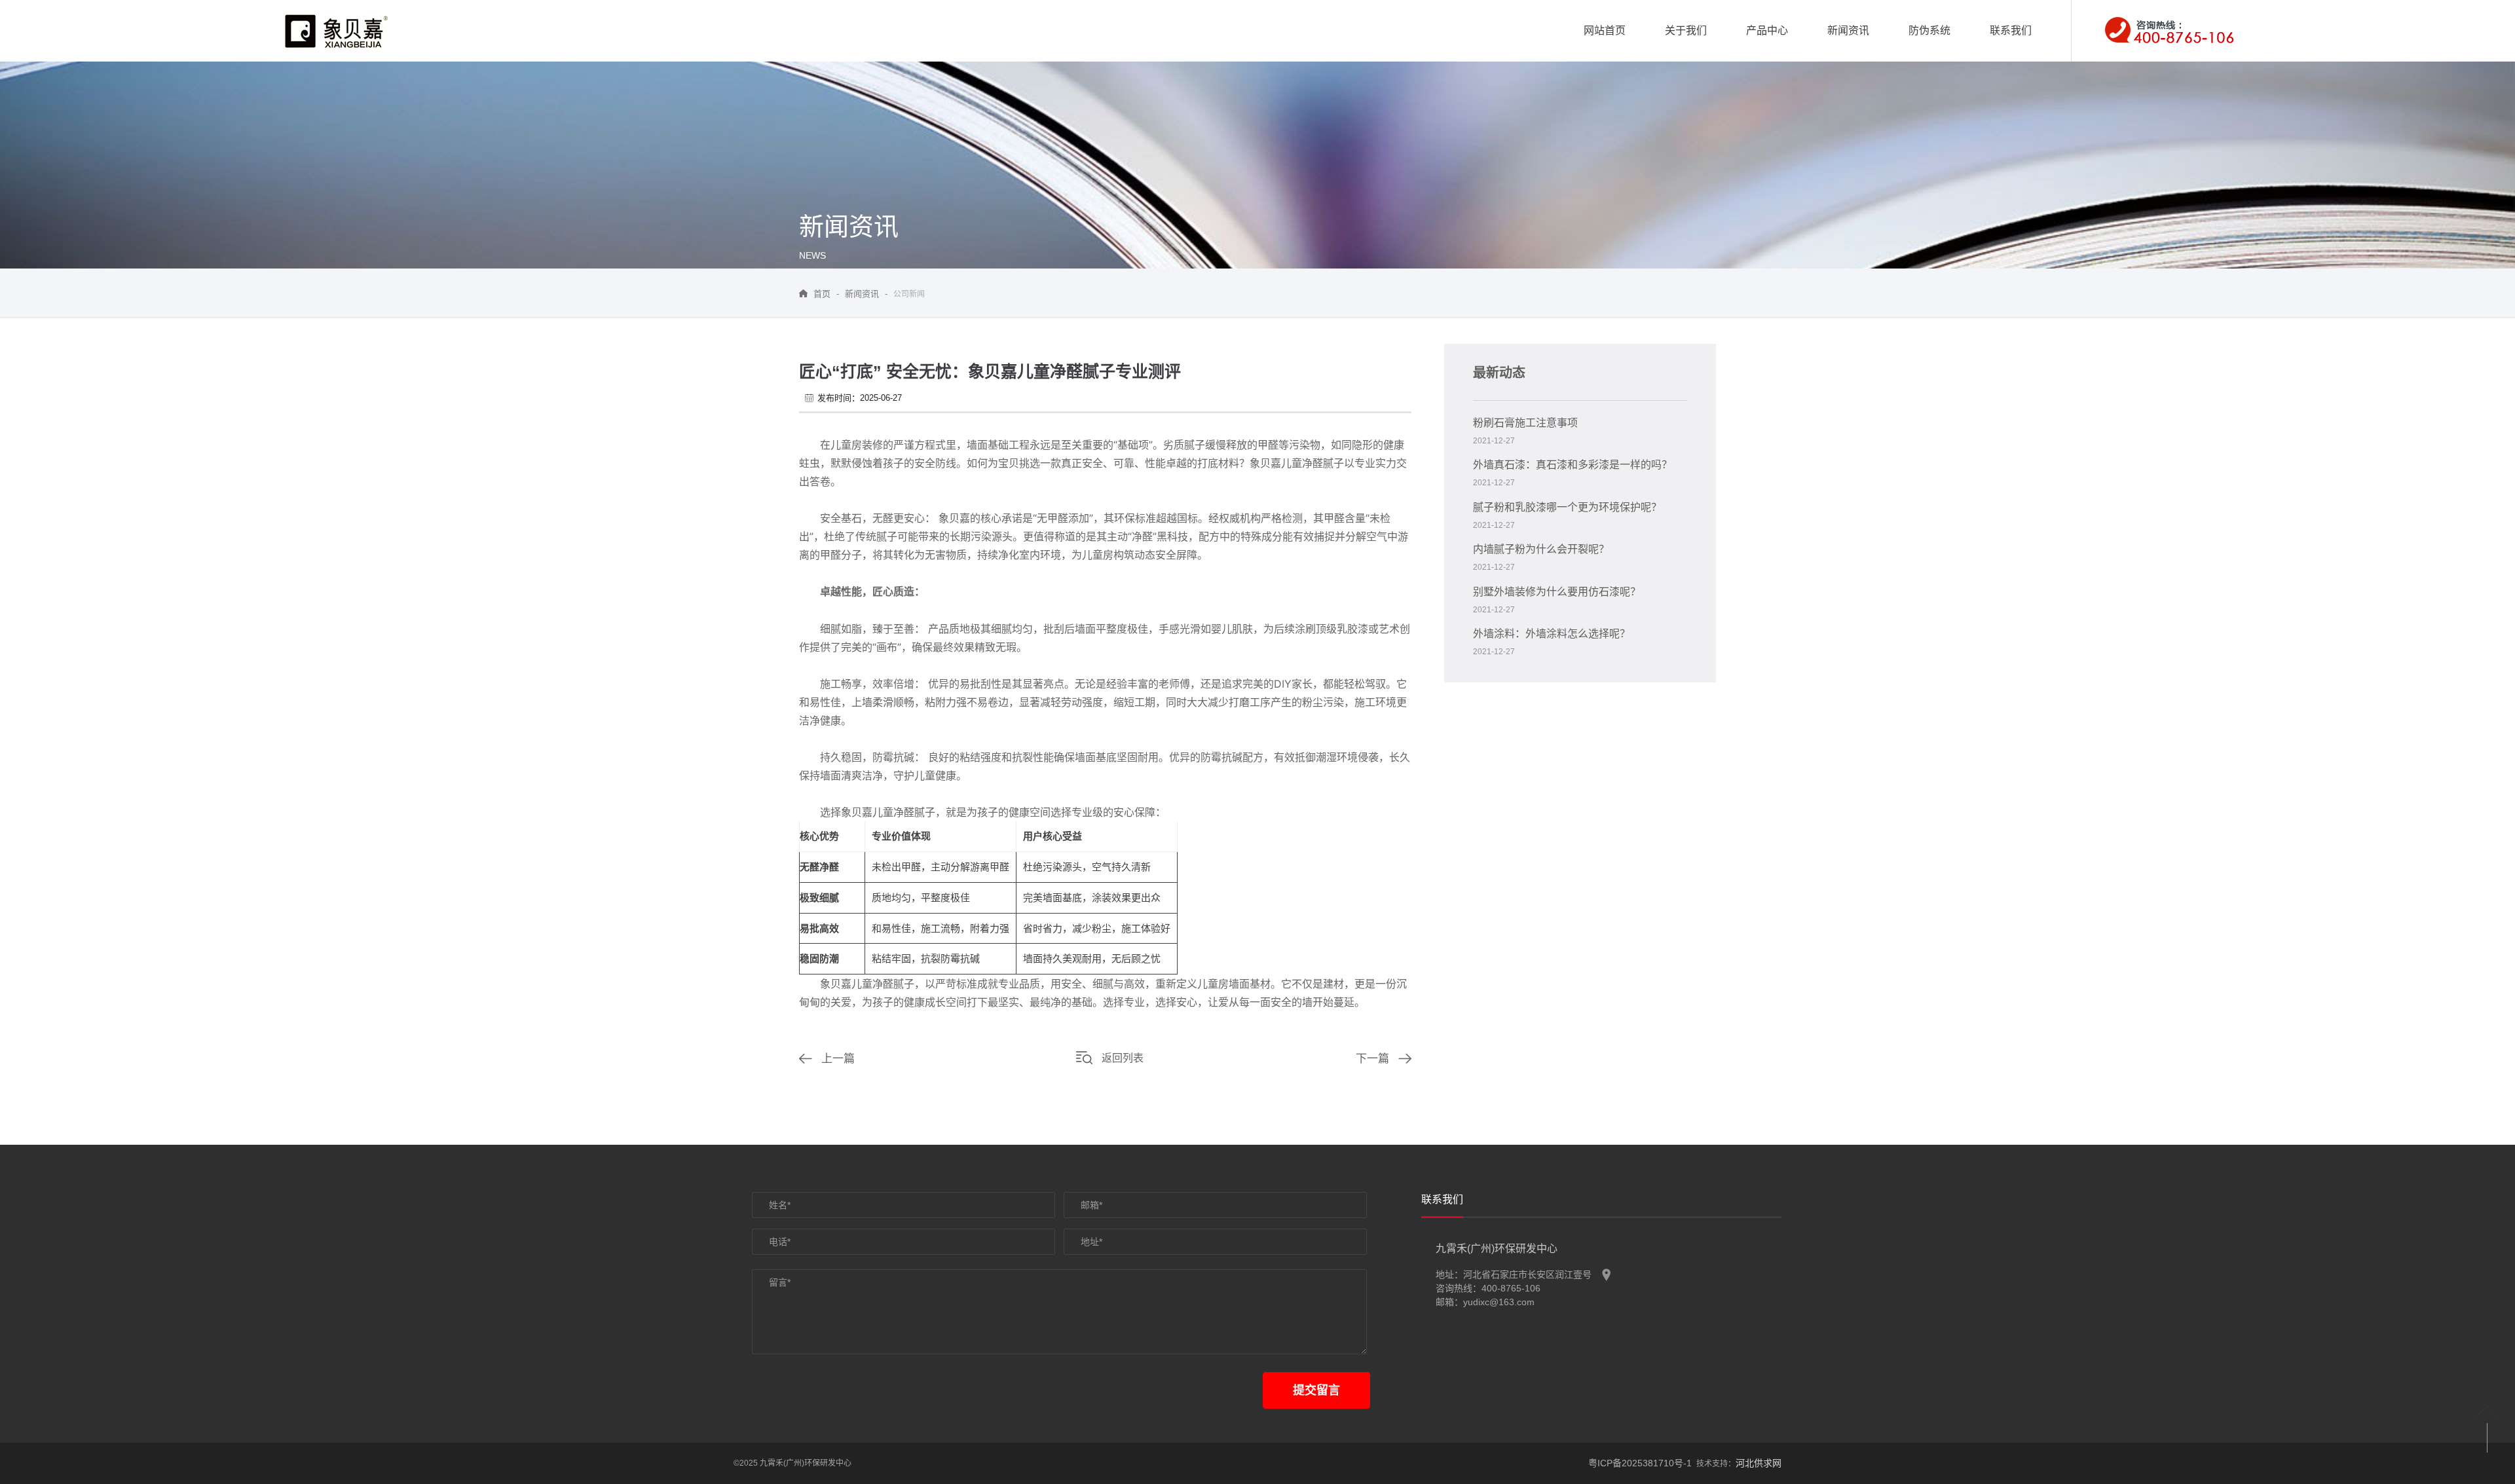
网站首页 (1605, 30)
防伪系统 (1929, 30)
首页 (822, 294)
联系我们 (2011, 30)
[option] (1442, 1204)
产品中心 (1767, 30)
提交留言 (1316, 1390)
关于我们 (1686, 30)
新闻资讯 (1848, 30)
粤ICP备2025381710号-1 (1640, 1463)
